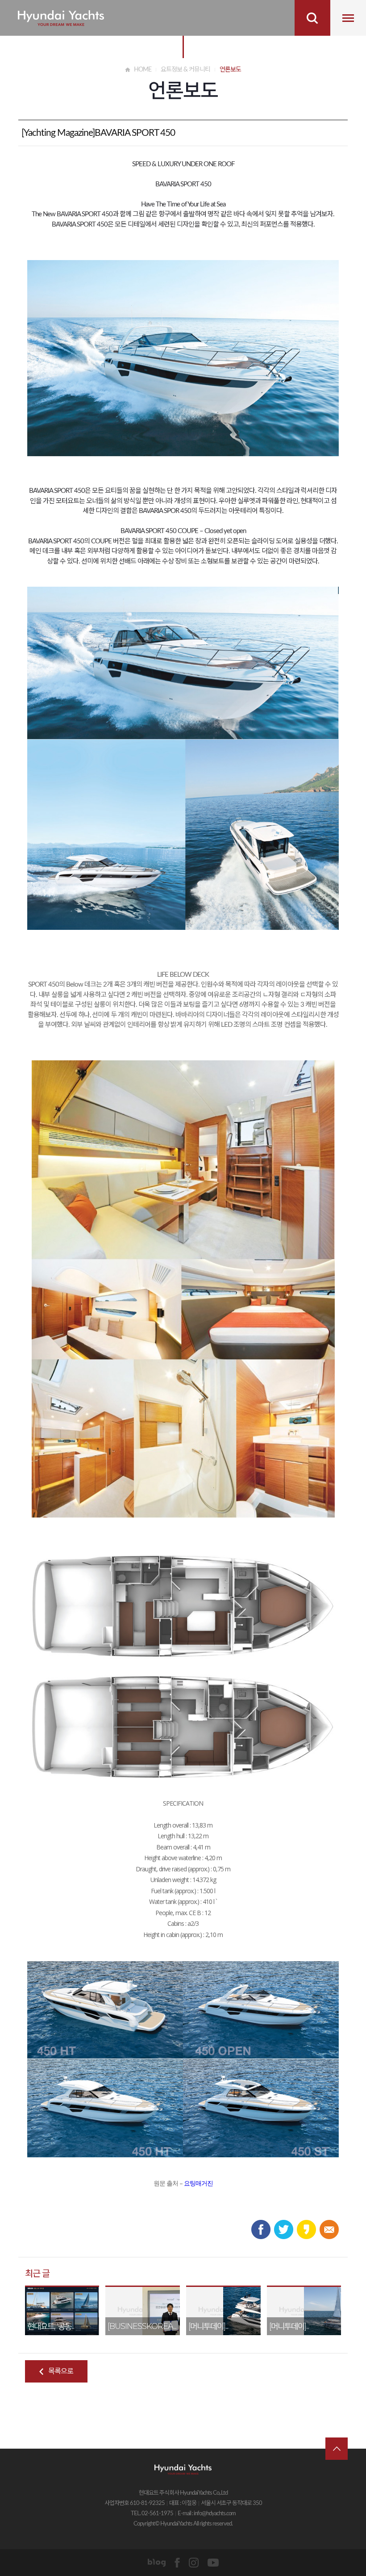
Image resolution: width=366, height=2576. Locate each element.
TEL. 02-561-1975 (152, 2514)
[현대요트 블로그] (157, 2562)
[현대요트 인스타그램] (194, 2562)
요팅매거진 (198, 2183)
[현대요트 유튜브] (213, 2562)
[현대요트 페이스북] (177, 2562)
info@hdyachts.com (215, 2514)
